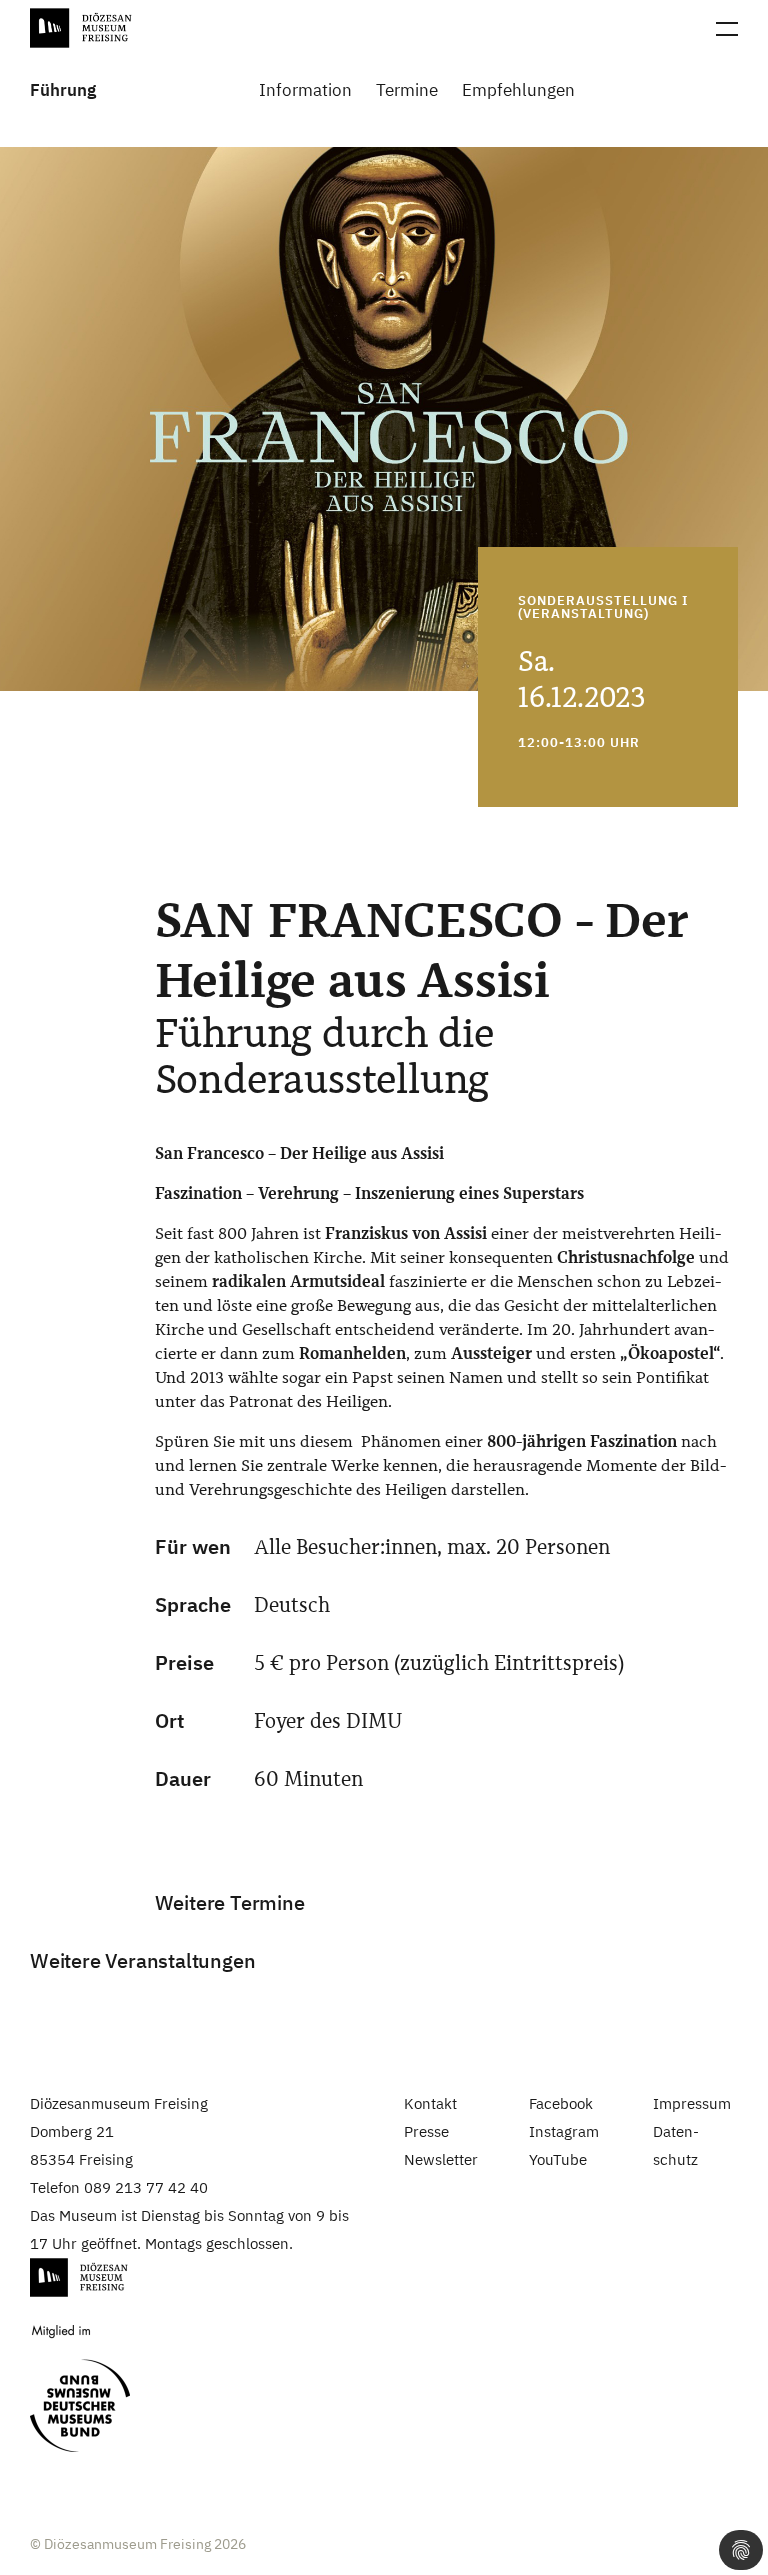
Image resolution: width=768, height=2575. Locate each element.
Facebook (561, 2103)
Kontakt (430, 2103)
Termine (407, 90)
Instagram (564, 2131)
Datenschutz (676, 2145)
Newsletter (441, 2159)
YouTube (558, 2159)
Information (305, 90)
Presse (426, 2131)
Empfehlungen (518, 90)
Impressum (692, 2103)
